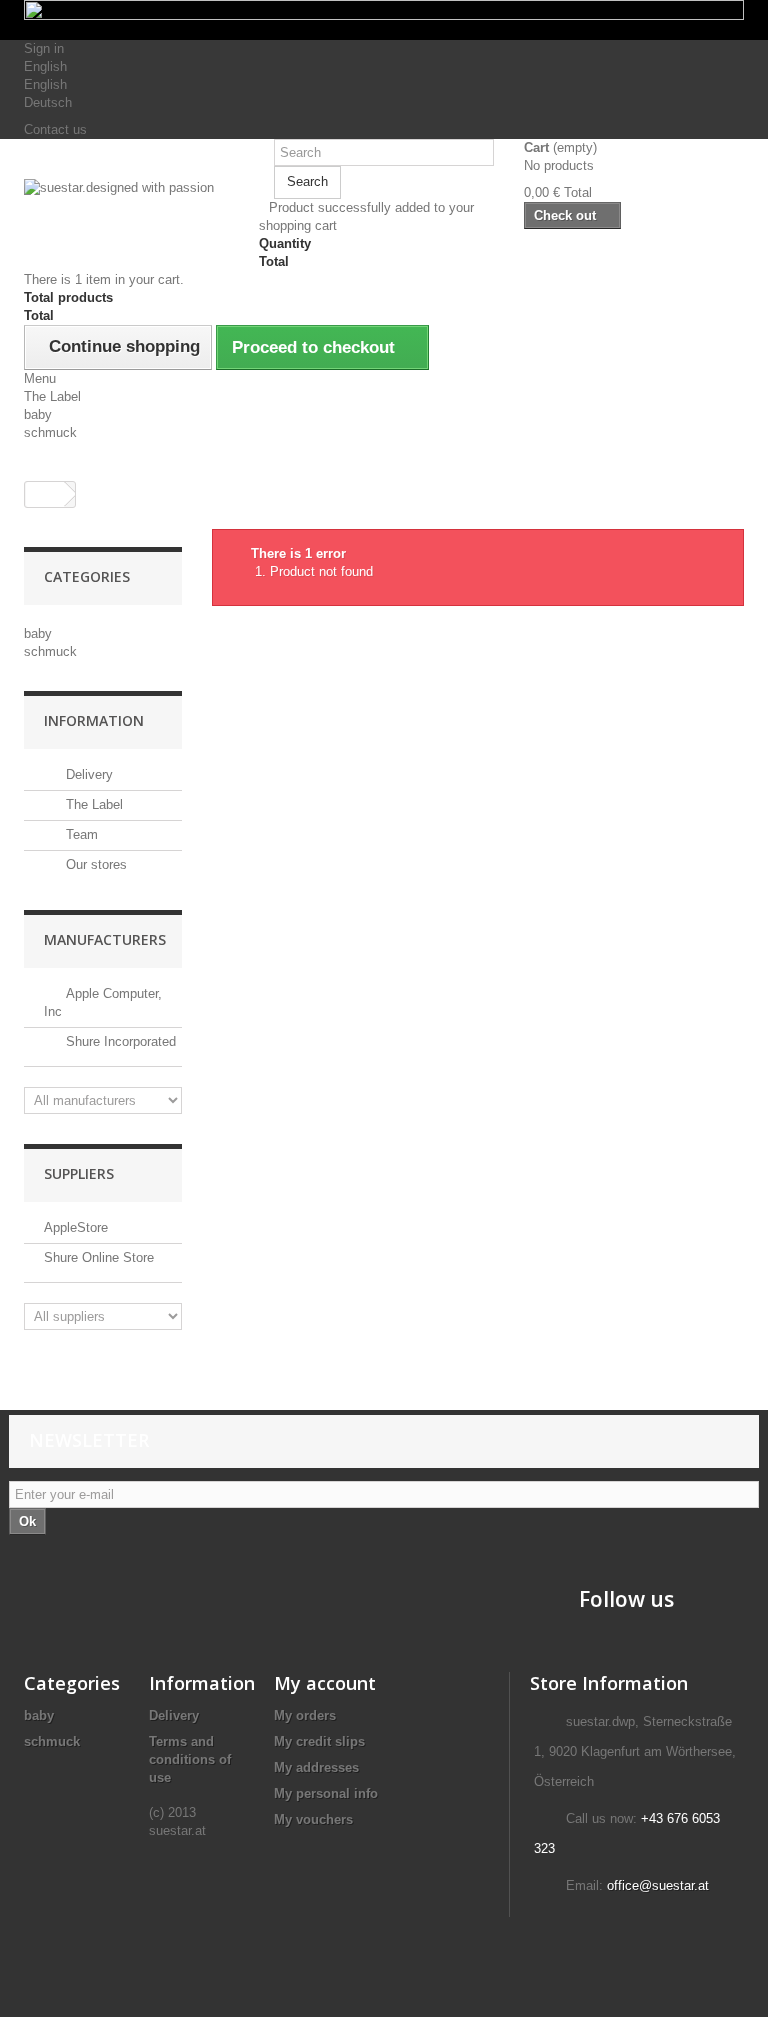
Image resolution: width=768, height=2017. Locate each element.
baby (38, 414)
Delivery (87, 774)
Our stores (94, 864)
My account (325, 1683)
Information (94, 720)
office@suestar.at (658, 1885)
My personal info (326, 1793)
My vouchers (313, 1819)
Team (80, 834)
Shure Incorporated (119, 1041)
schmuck (50, 432)
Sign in (44, 48)
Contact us (55, 129)
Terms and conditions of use (190, 1759)
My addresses (316, 1767)
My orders (305, 1715)
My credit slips (319, 1741)
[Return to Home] (45, 494)
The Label (52, 396)
